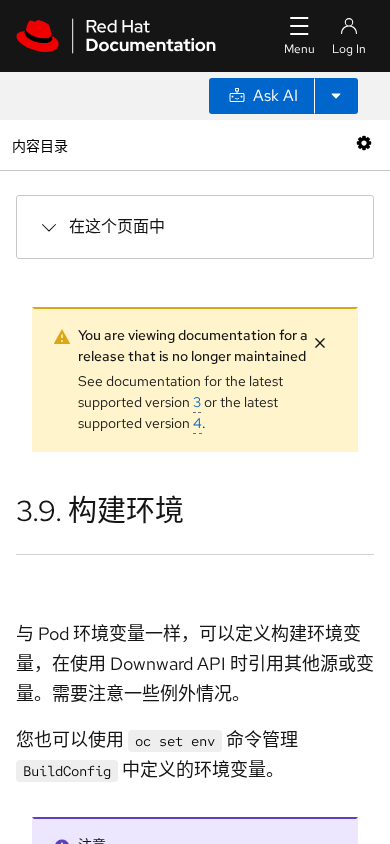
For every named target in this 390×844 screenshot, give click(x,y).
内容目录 (39, 144)
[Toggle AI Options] (336, 96)
